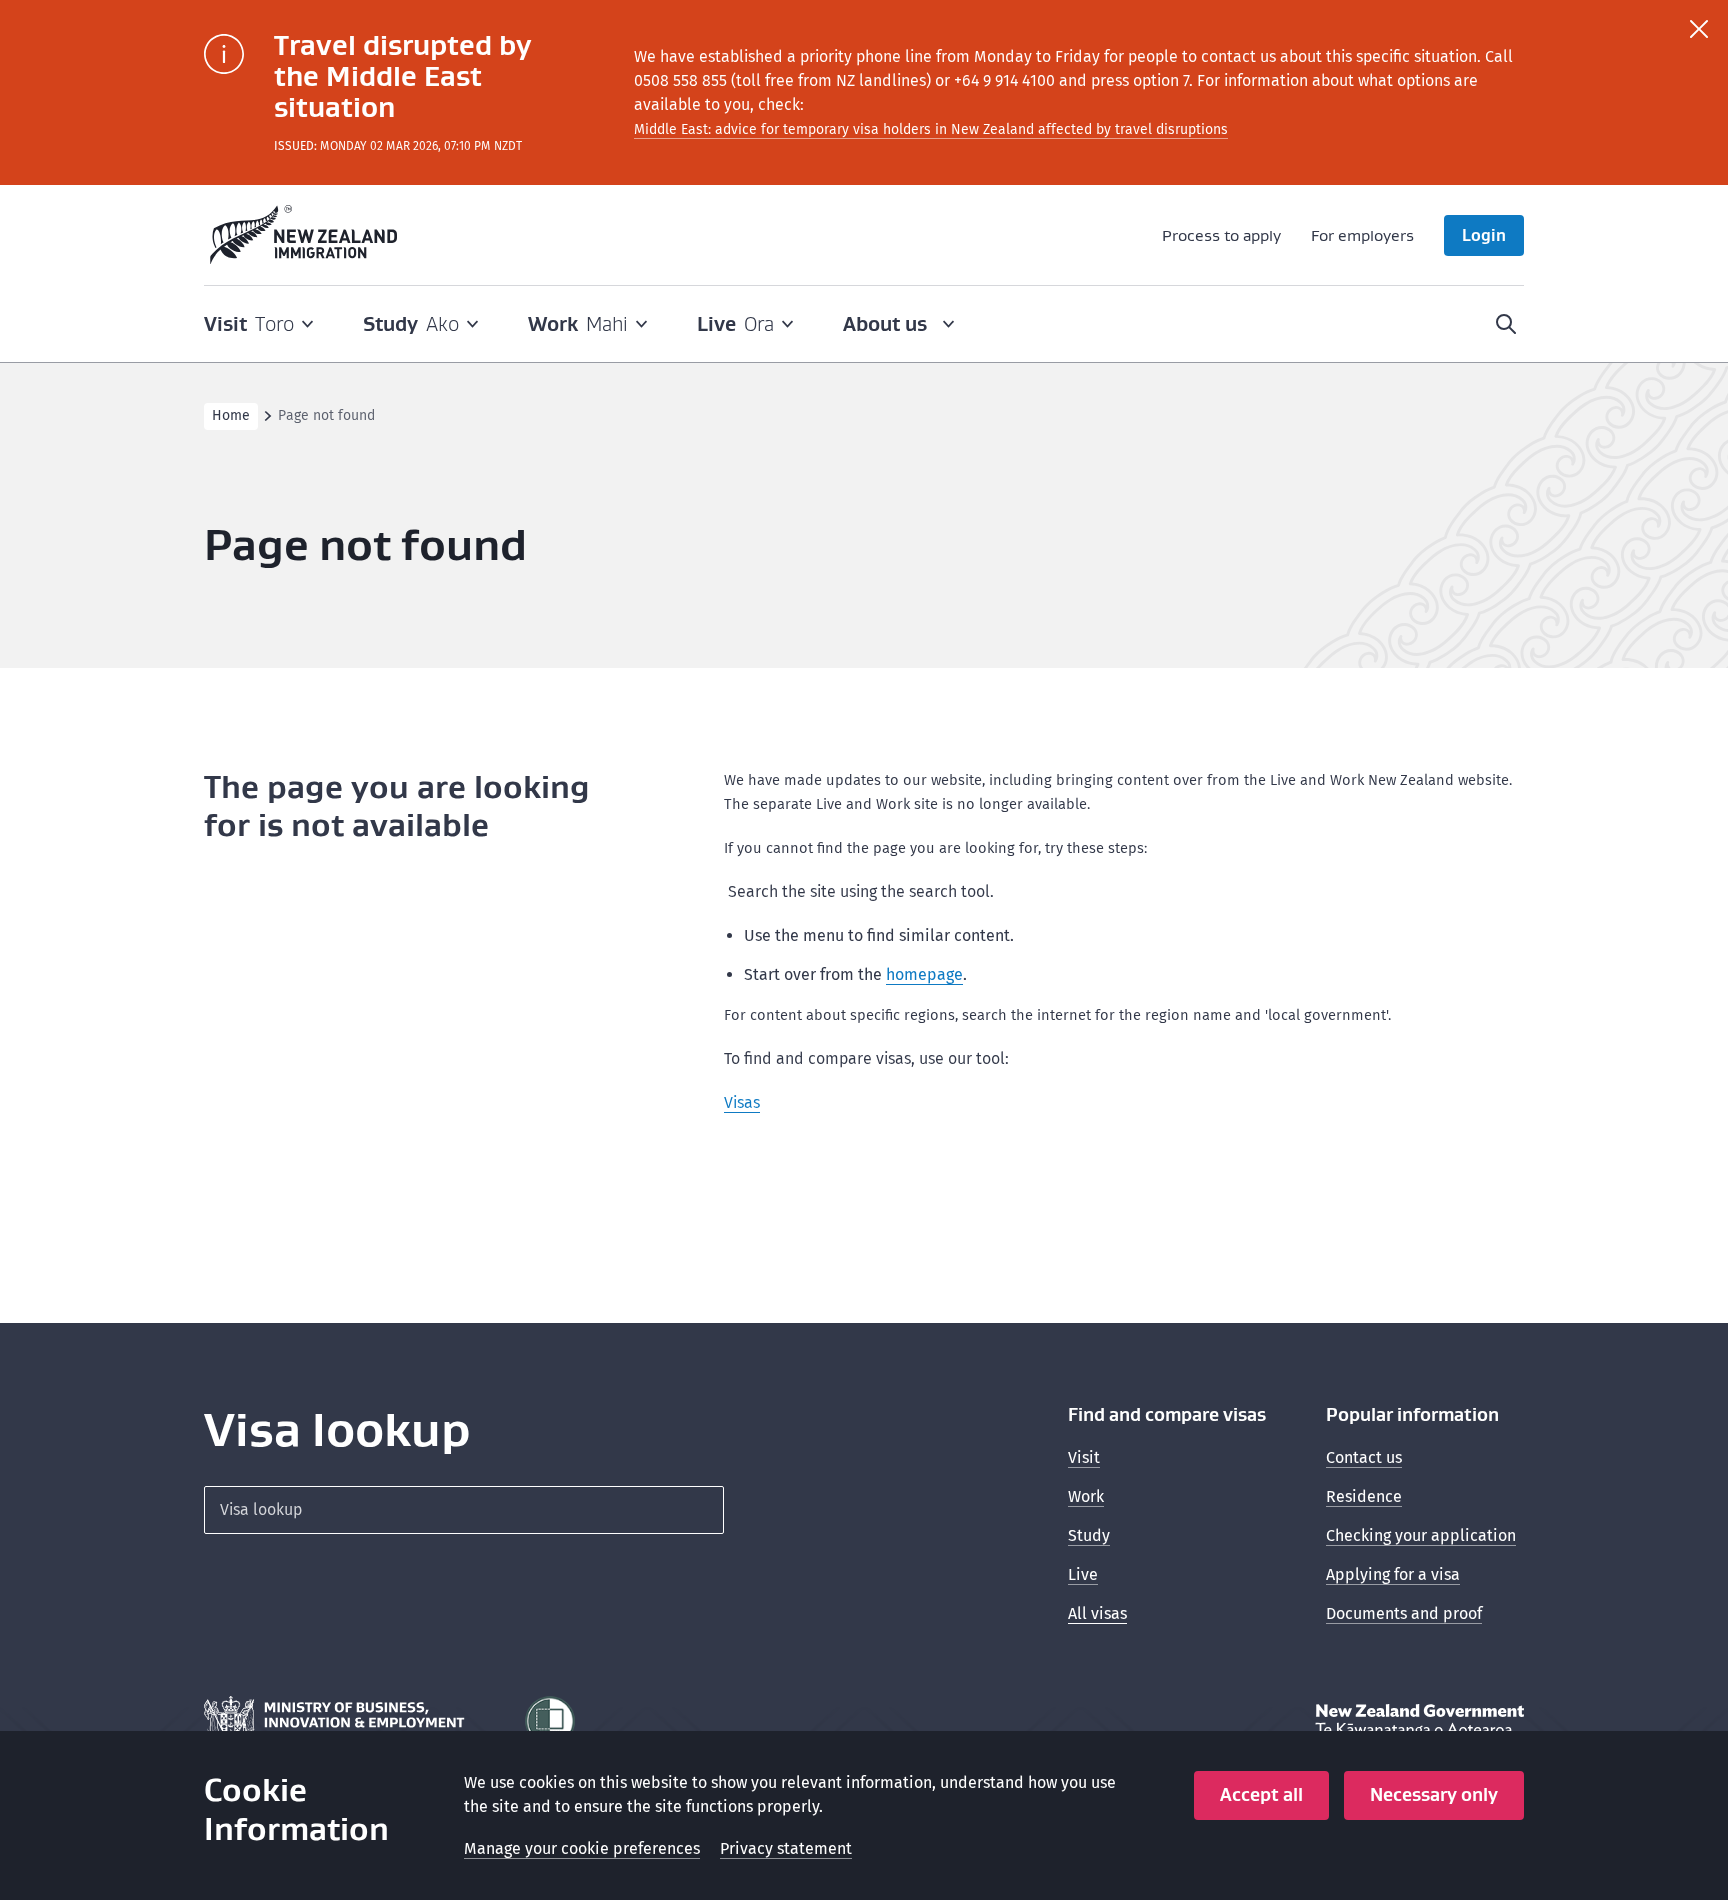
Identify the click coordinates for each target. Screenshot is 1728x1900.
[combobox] (464, 1510)
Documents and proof (1404, 1613)
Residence (1364, 1496)
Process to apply (1221, 235)
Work (1086, 1496)
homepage (924, 974)
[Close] (1699, 29)
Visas (742, 1102)
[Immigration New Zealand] (304, 235)
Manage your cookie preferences (582, 1848)
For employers (1362, 235)
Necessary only (1434, 1794)
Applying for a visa (1393, 1574)
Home (231, 415)
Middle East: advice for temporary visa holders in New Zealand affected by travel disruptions (931, 129)
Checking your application (1421, 1535)
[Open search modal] (1506, 324)
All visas (1097, 1613)
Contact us (1364, 1457)
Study (1089, 1535)
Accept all (1261, 1794)
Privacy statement (786, 1848)
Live (1083, 1574)
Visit (1084, 1457)
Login (1484, 235)
